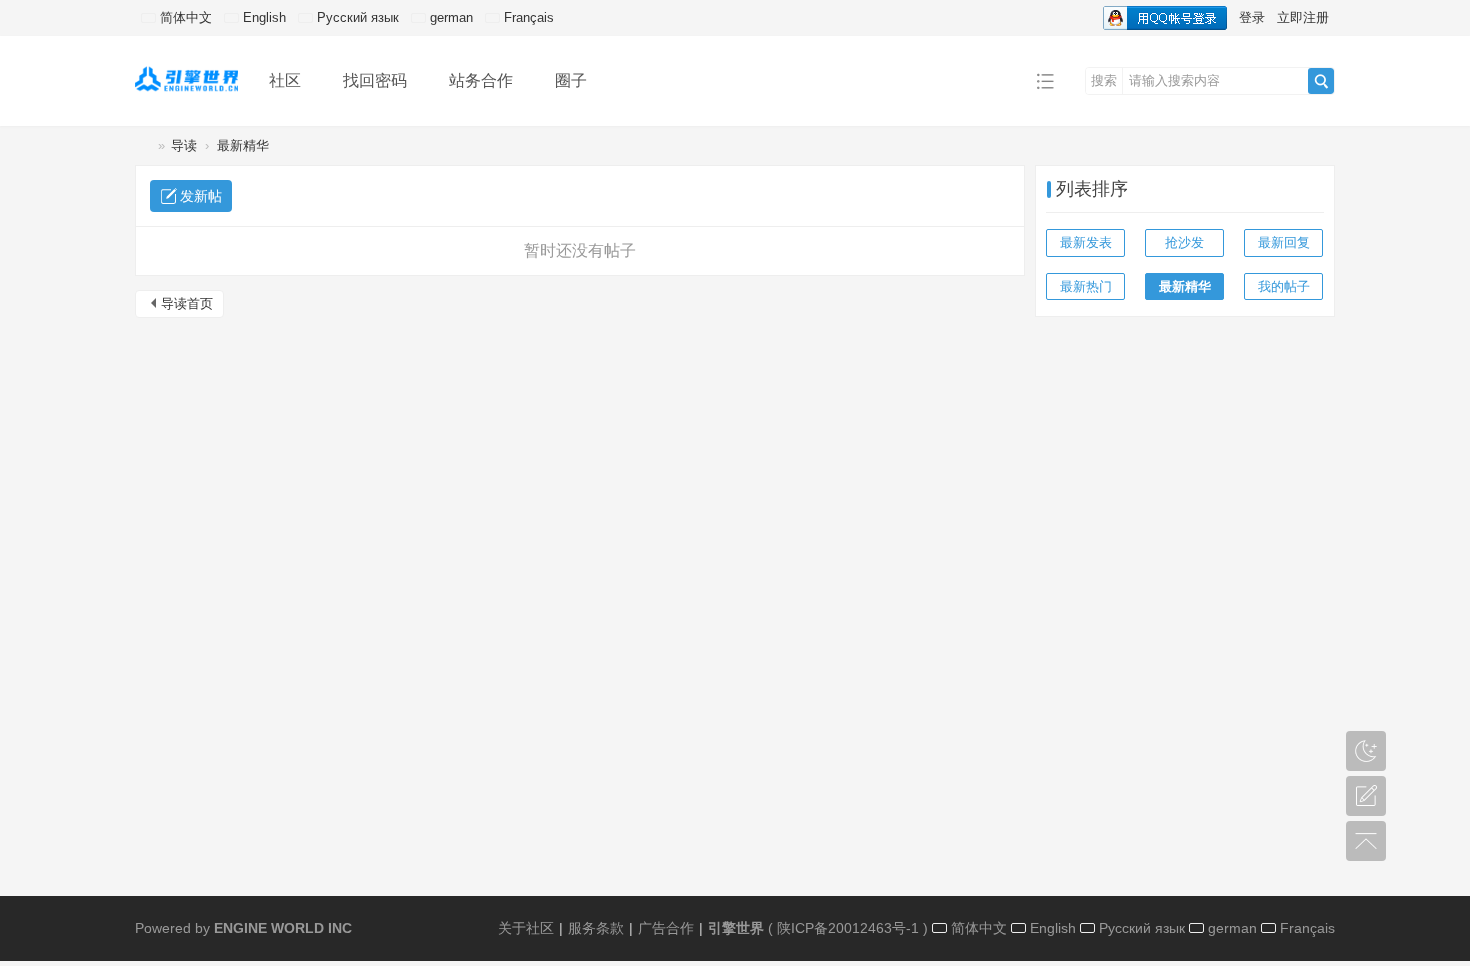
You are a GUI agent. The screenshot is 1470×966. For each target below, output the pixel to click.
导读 (184, 145)
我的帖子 (1284, 286)
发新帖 (201, 196)
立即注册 (1303, 17)
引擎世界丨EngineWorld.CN (143, 145)
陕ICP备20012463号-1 (848, 928)
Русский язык (356, 17)
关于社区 (526, 928)
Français (527, 17)
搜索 (1104, 80)
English (262, 17)
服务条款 (596, 928)
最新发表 (1086, 242)
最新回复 (1284, 242)
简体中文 (184, 17)
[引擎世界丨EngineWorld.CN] (186, 79)
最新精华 (243, 145)
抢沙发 (1184, 242)
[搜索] (1321, 81)
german (449, 17)
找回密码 (375, 80)
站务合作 (481, 80)
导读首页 (187, 303)
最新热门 (1086, 286)
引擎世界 (736, 928)
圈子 (571, 80)
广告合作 (666, 928)
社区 (285, 80)
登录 (1252, 17)
